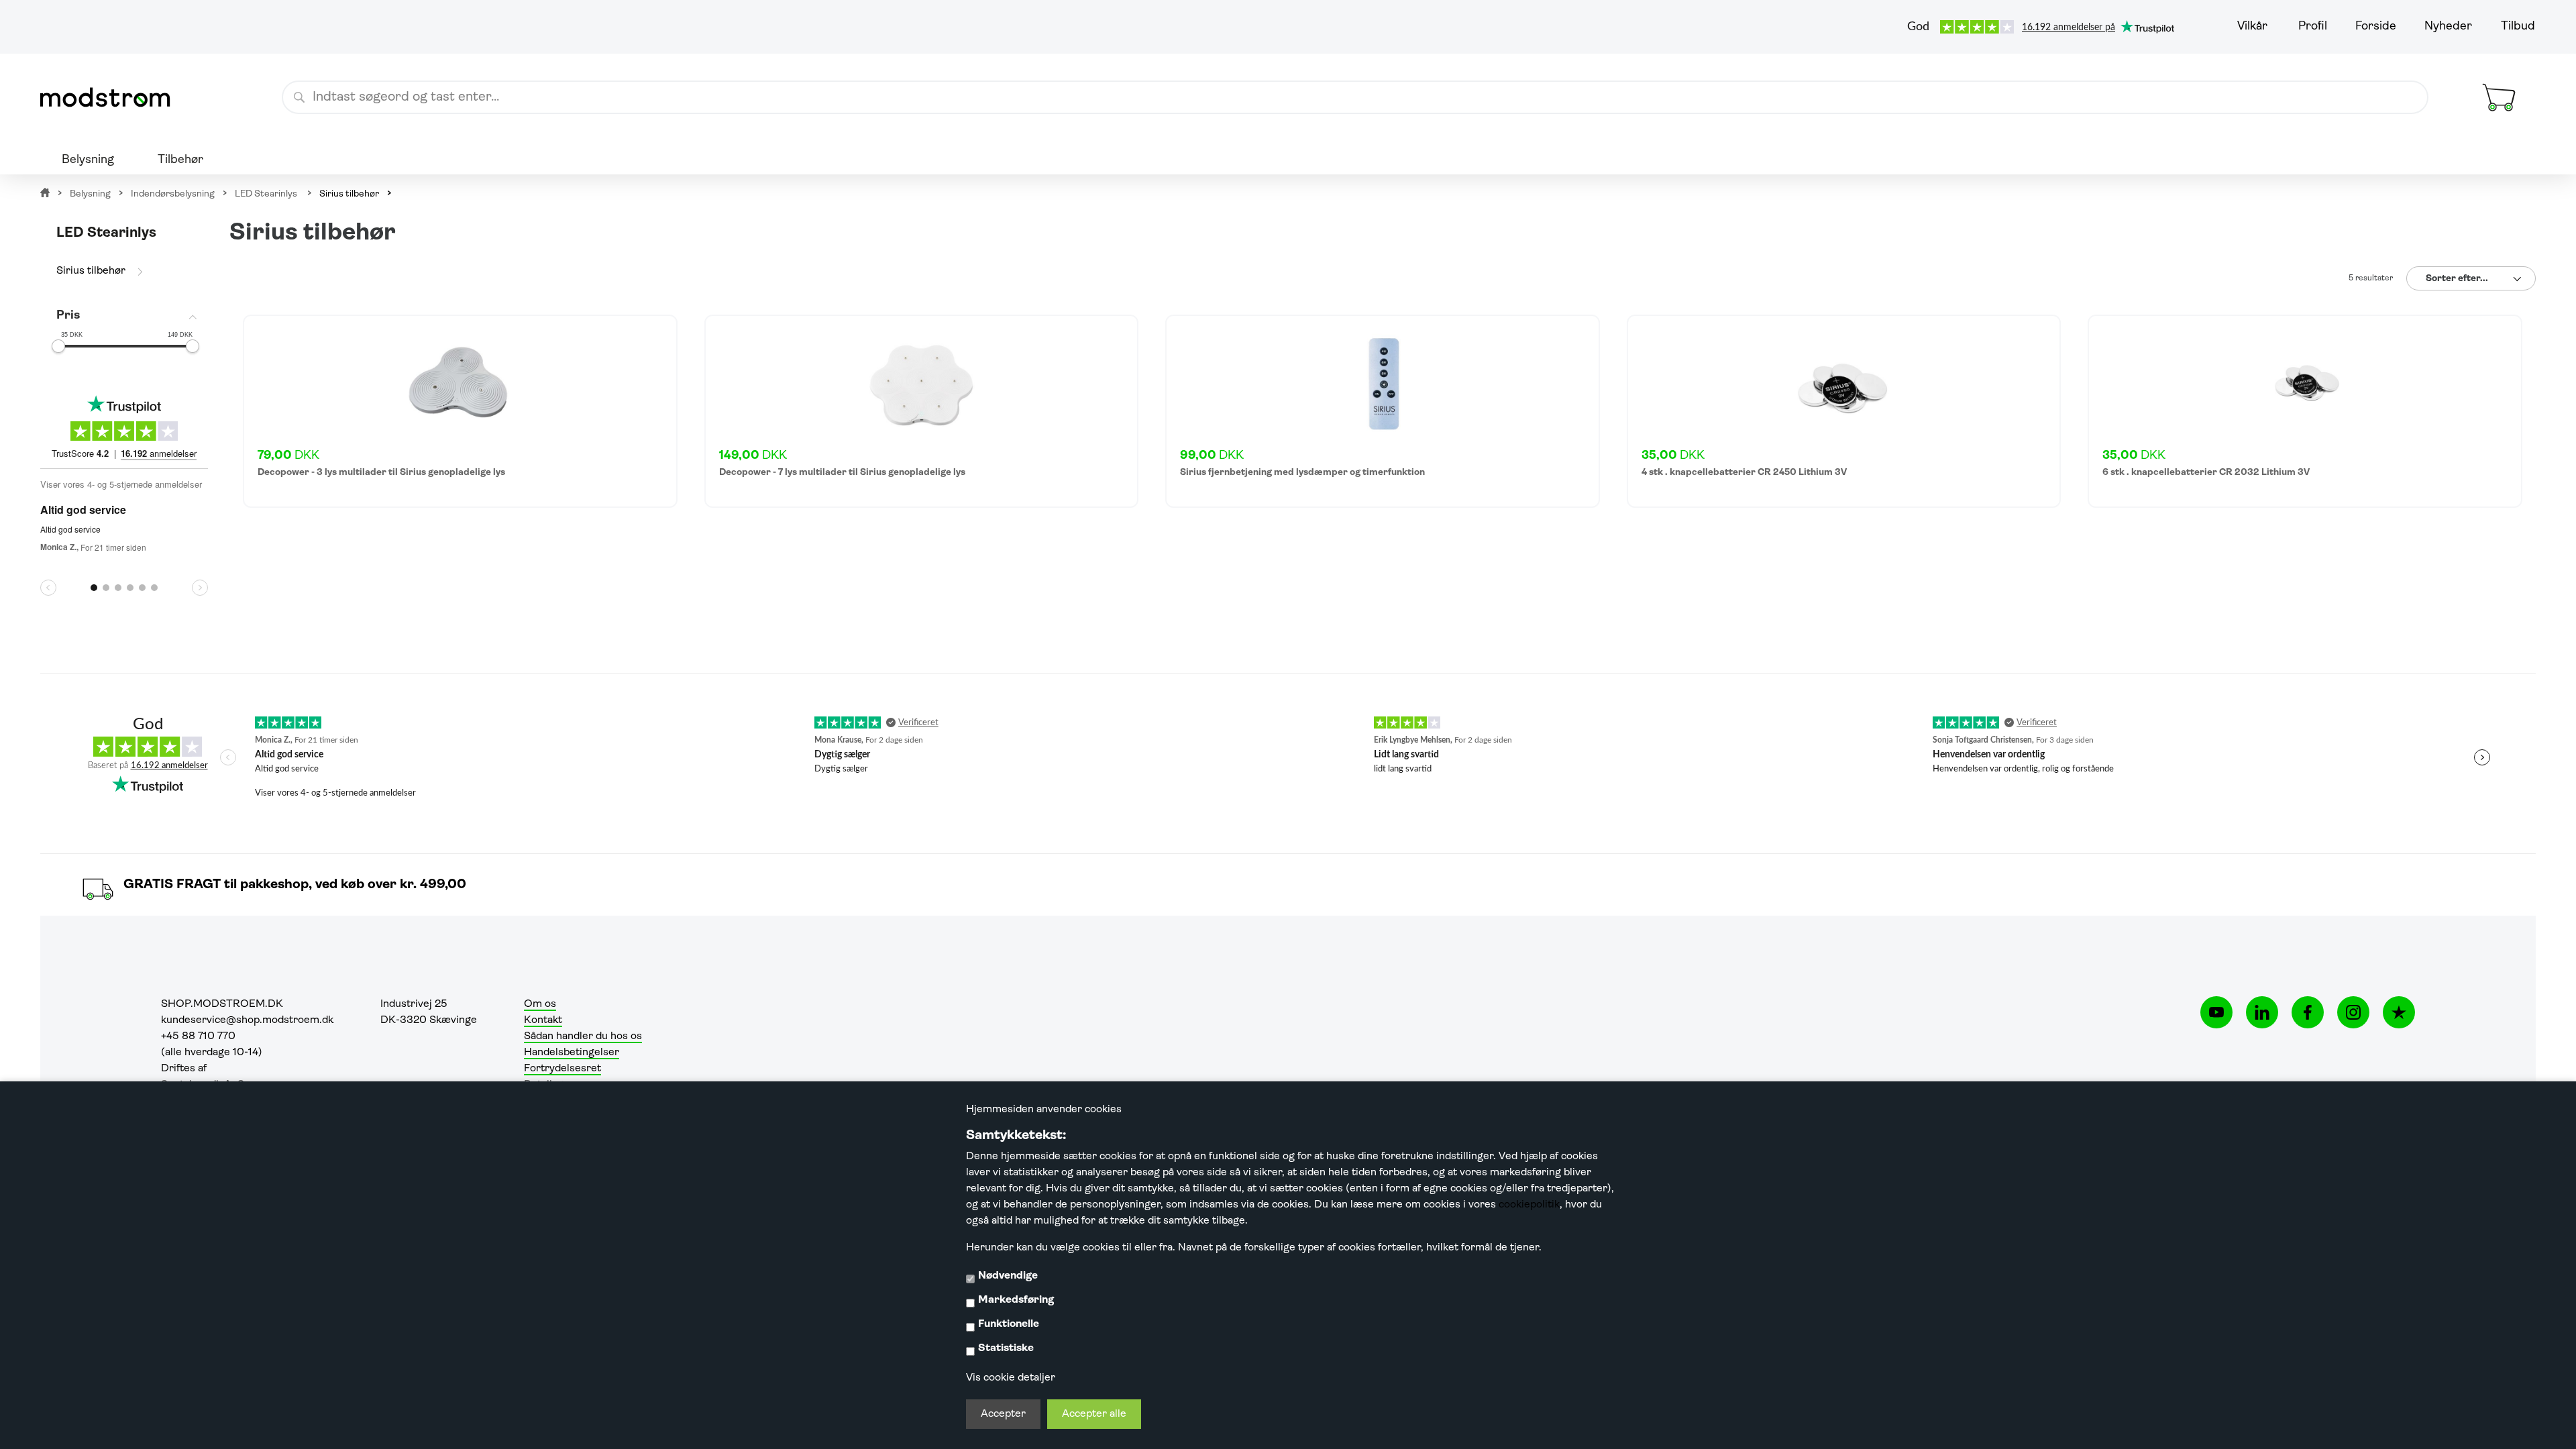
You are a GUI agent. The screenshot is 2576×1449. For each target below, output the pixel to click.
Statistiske (1006, 1348)
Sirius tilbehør (91, 271)
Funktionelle (1009, 1324)
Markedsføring (1016, 1300)
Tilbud (2518, 27)
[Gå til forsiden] (111, 97)
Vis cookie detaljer (1011, 1378)
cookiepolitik (1529, 1205)
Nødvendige (1008, 1276)
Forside (2376, 27)
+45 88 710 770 (198, 1036)
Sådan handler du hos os (583, 1036)
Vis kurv (2483, 70)
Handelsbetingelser (572, 1053)
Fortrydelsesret (562, 1069)
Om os (540, 1004)
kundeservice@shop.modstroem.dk (247, 1020)
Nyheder (2448, 27)
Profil (2313, 27)
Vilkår (2252, 27)
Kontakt (543, 1020)
